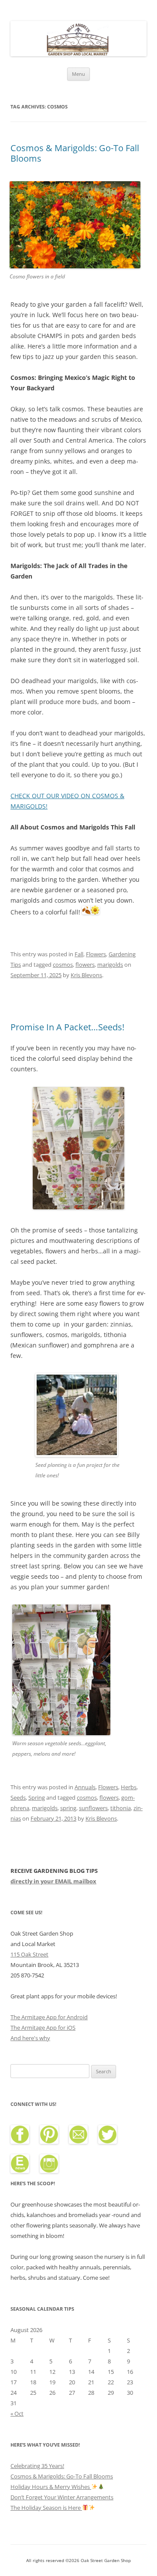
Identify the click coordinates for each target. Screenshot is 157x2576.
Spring (37, 1797)
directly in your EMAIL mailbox (53, 1881)
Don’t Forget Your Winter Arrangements (62, 2497)
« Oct (17, 2414)
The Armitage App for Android (49, 2017)
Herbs (129, 1787)
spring (68, 1808)
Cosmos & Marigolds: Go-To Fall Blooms (75, 153)
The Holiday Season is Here (46, 2508)
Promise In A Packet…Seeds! (67, 1027)
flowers (85, 965)
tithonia (121, 1808)
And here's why (30, 2038)
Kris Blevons (86, 975)
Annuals (85, 1787)
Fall (79, 954)
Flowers (96, 954)
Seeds (18, 1797)
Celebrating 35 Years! (37, 2466)
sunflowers (93, 1808)
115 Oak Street (29, 1954)
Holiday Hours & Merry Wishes (51, 2487)
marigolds (110, 965)
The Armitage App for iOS (43, 2028)
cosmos (63, 965)
